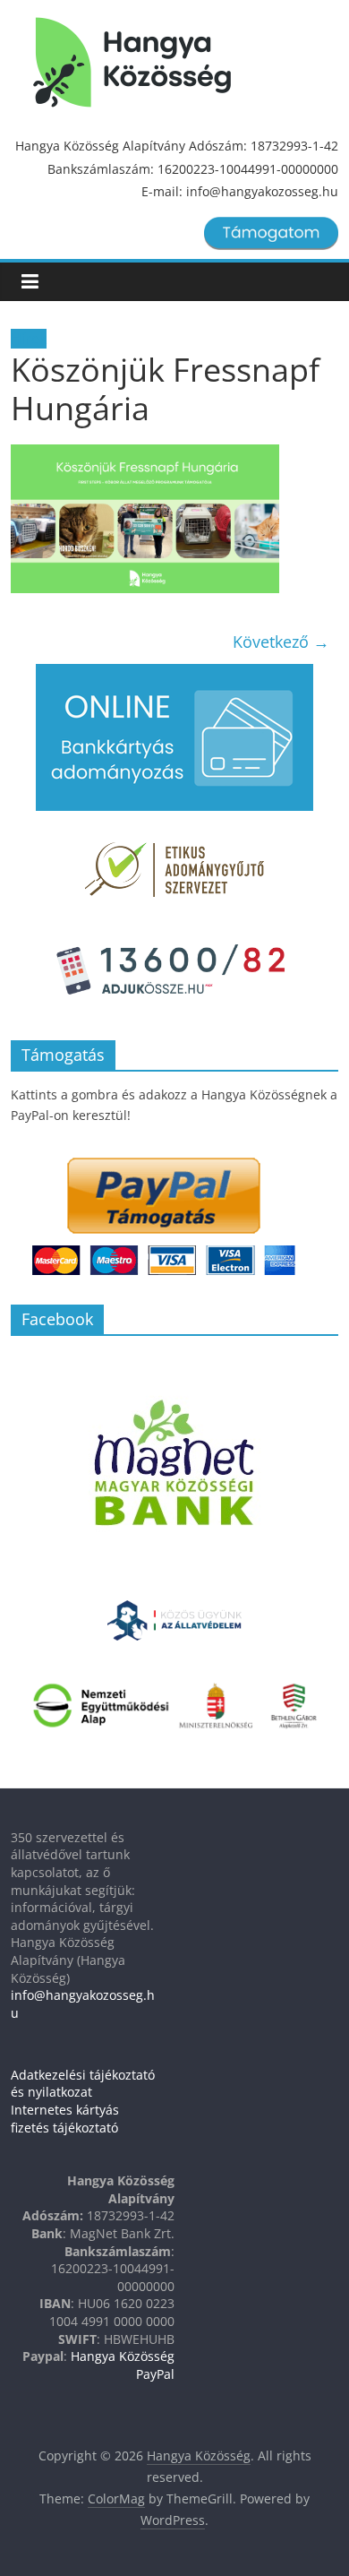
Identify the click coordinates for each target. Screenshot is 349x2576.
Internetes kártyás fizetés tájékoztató (65, 2119)
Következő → (281, 642)
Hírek (29, 339)
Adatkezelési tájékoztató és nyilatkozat (83, 2084)
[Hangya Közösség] (132, 63)
